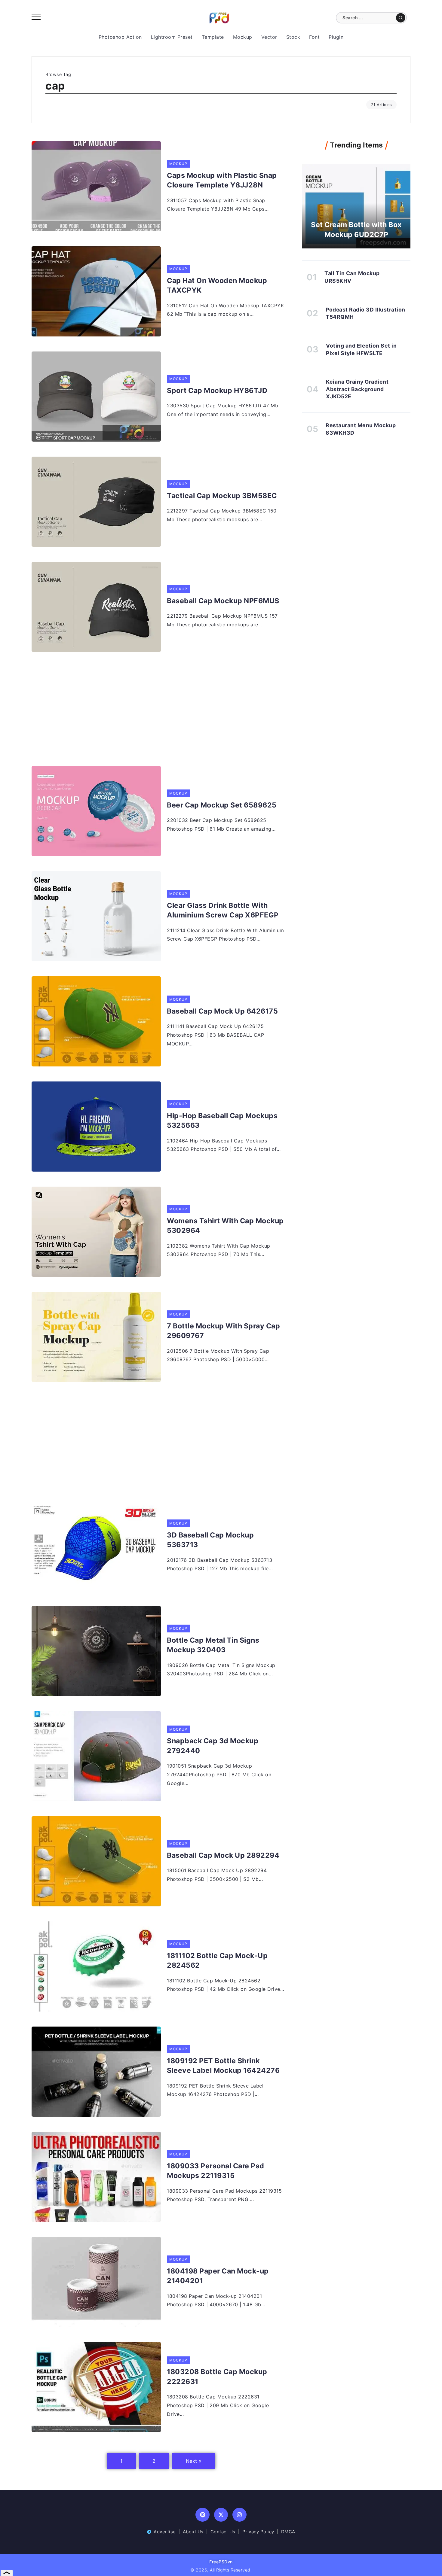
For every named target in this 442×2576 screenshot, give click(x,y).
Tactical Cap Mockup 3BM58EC (222, 496)
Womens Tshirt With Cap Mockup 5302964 (225, 1226)
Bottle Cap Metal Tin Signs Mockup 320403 (213, 1645)
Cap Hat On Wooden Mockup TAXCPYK (217, 285)
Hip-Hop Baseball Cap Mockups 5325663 (222, 1121)
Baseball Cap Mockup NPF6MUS (223, 601)
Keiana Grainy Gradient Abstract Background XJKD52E (357, 389)
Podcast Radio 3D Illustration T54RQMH (365, 313)
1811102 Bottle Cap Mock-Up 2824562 (217, 1960)
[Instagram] (239, 2515)
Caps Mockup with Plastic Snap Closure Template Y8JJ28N (222, 180)
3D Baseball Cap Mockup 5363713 (210, 1540)
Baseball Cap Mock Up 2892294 (223, 1855)
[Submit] (401, 18)
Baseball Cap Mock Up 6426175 (222, 1011)
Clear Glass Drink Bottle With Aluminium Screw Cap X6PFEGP (223, 910)
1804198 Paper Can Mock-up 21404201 (218, 2276)
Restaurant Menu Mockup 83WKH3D (361, 429)
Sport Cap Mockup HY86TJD (217, 391)
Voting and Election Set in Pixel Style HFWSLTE (361, 349)
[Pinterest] (203, 2515)
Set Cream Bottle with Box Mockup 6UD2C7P (356, 230)
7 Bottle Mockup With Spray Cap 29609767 (223, 1331)
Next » (194, 2461)
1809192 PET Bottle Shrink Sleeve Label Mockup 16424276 (223, 2066)
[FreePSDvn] (219, 17)
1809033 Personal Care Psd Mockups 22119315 (216, 2171)
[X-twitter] (221, 2515)
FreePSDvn (221, 2562)
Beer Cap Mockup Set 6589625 (222, 805)
